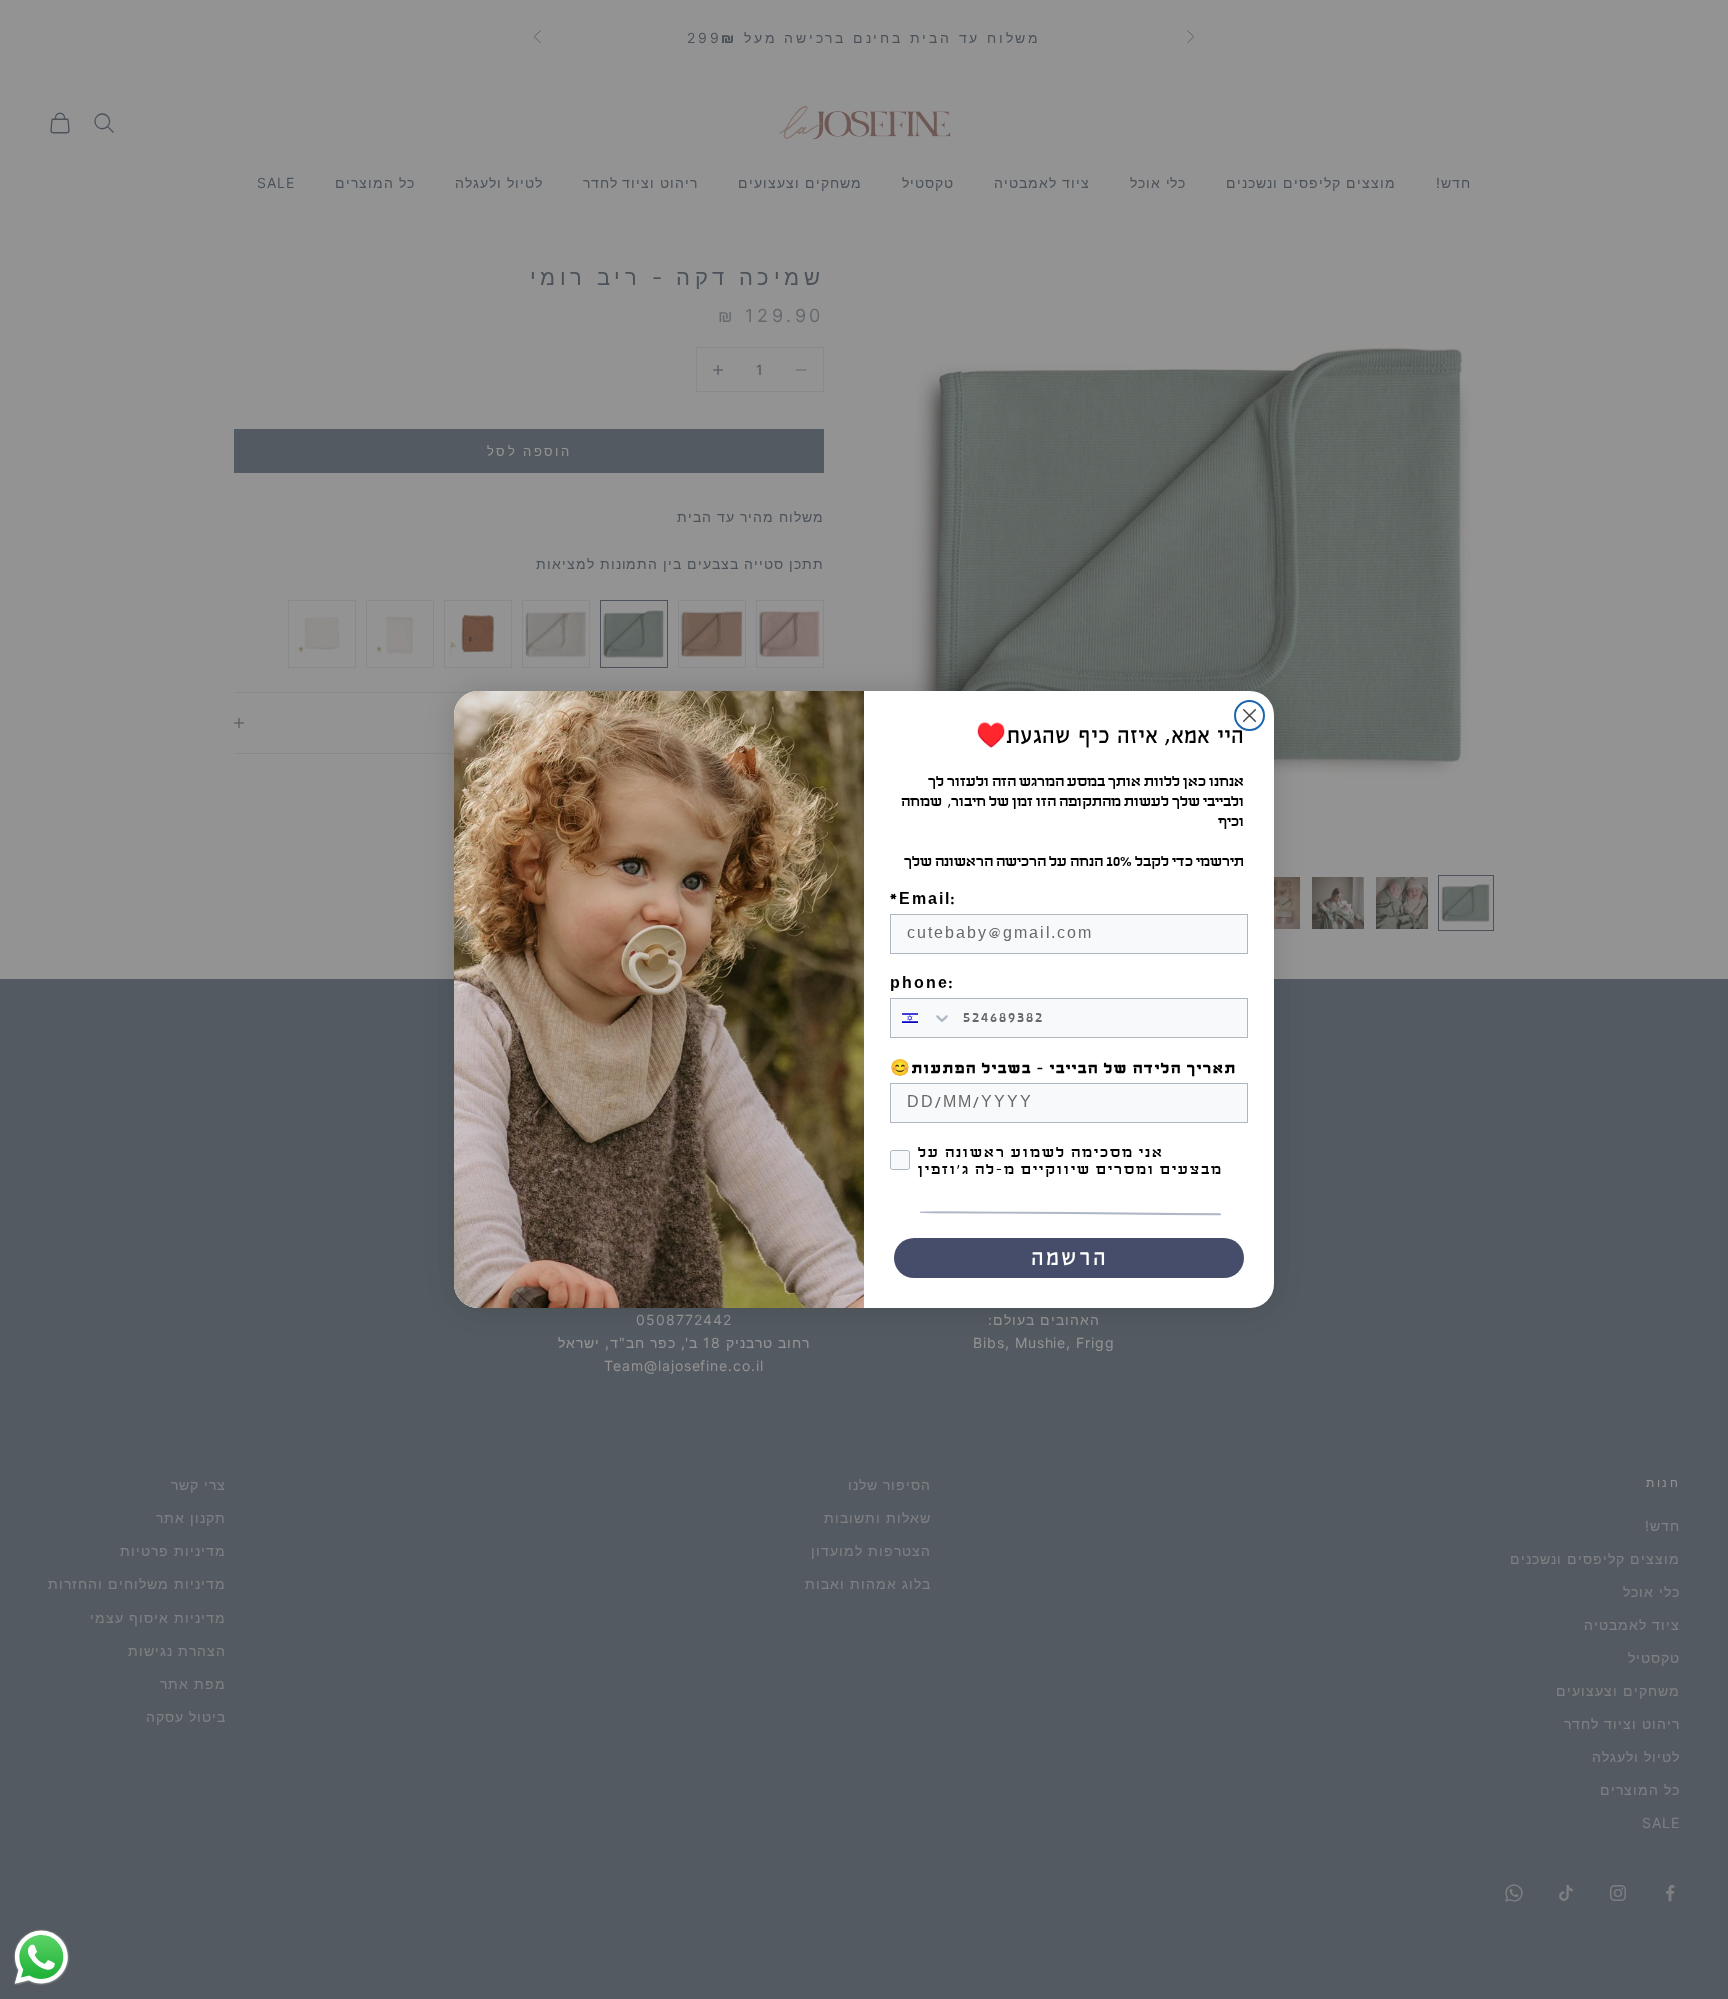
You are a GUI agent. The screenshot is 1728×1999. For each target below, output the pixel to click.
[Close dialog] (1249, 715)
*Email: (923, 899)
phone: (922, 983)
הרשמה (1069, 1258)
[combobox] (922, 1018)
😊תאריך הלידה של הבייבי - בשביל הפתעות (1063, 1068)
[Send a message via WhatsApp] (41, 1957)
